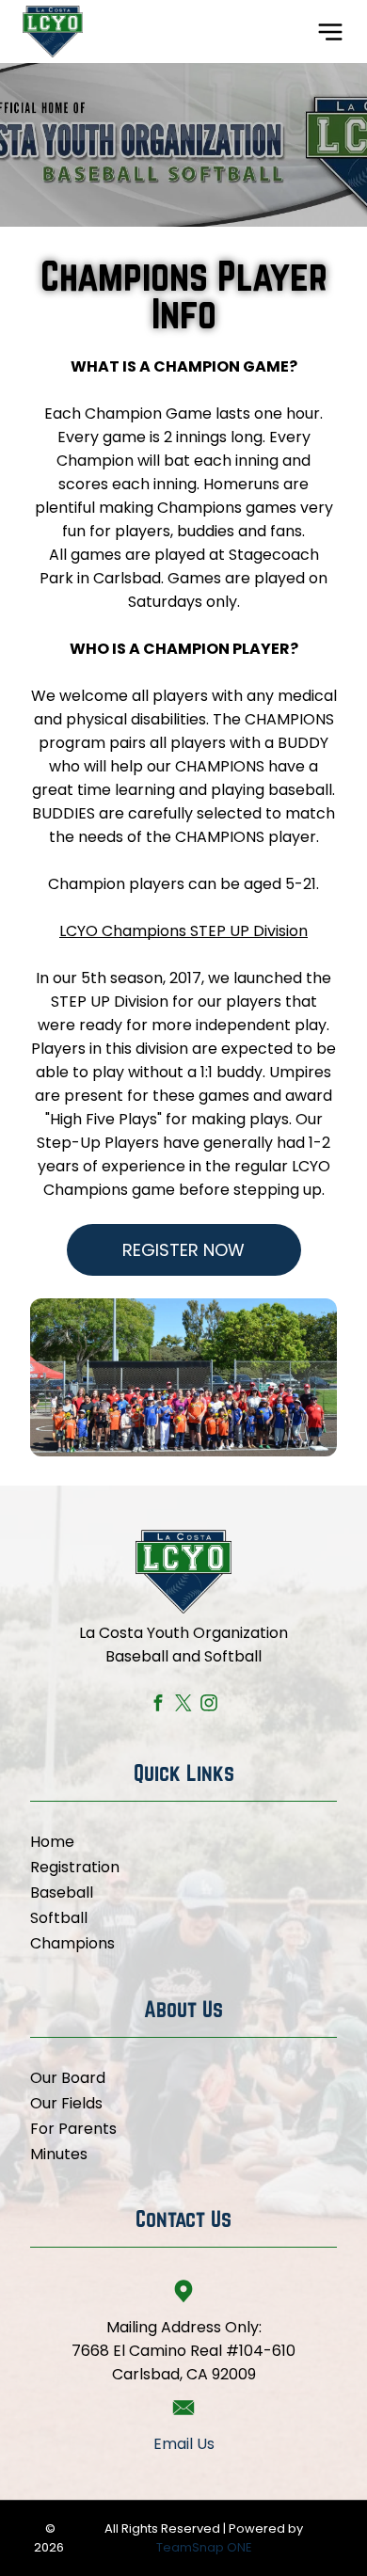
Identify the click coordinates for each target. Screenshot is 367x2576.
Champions (72, 1943)
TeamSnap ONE (204, 2547)
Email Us (184, 2444)
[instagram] (209, 1706)
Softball (59, 1918)
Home (52, 1842)
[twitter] (184, 1706)
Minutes (59, 2154)
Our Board (68, 2078)
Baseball (62, 1892)
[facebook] (159, 1706)
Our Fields (66, 2103)
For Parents (73, 2129)
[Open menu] (330, 32)
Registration (75, 1867)
